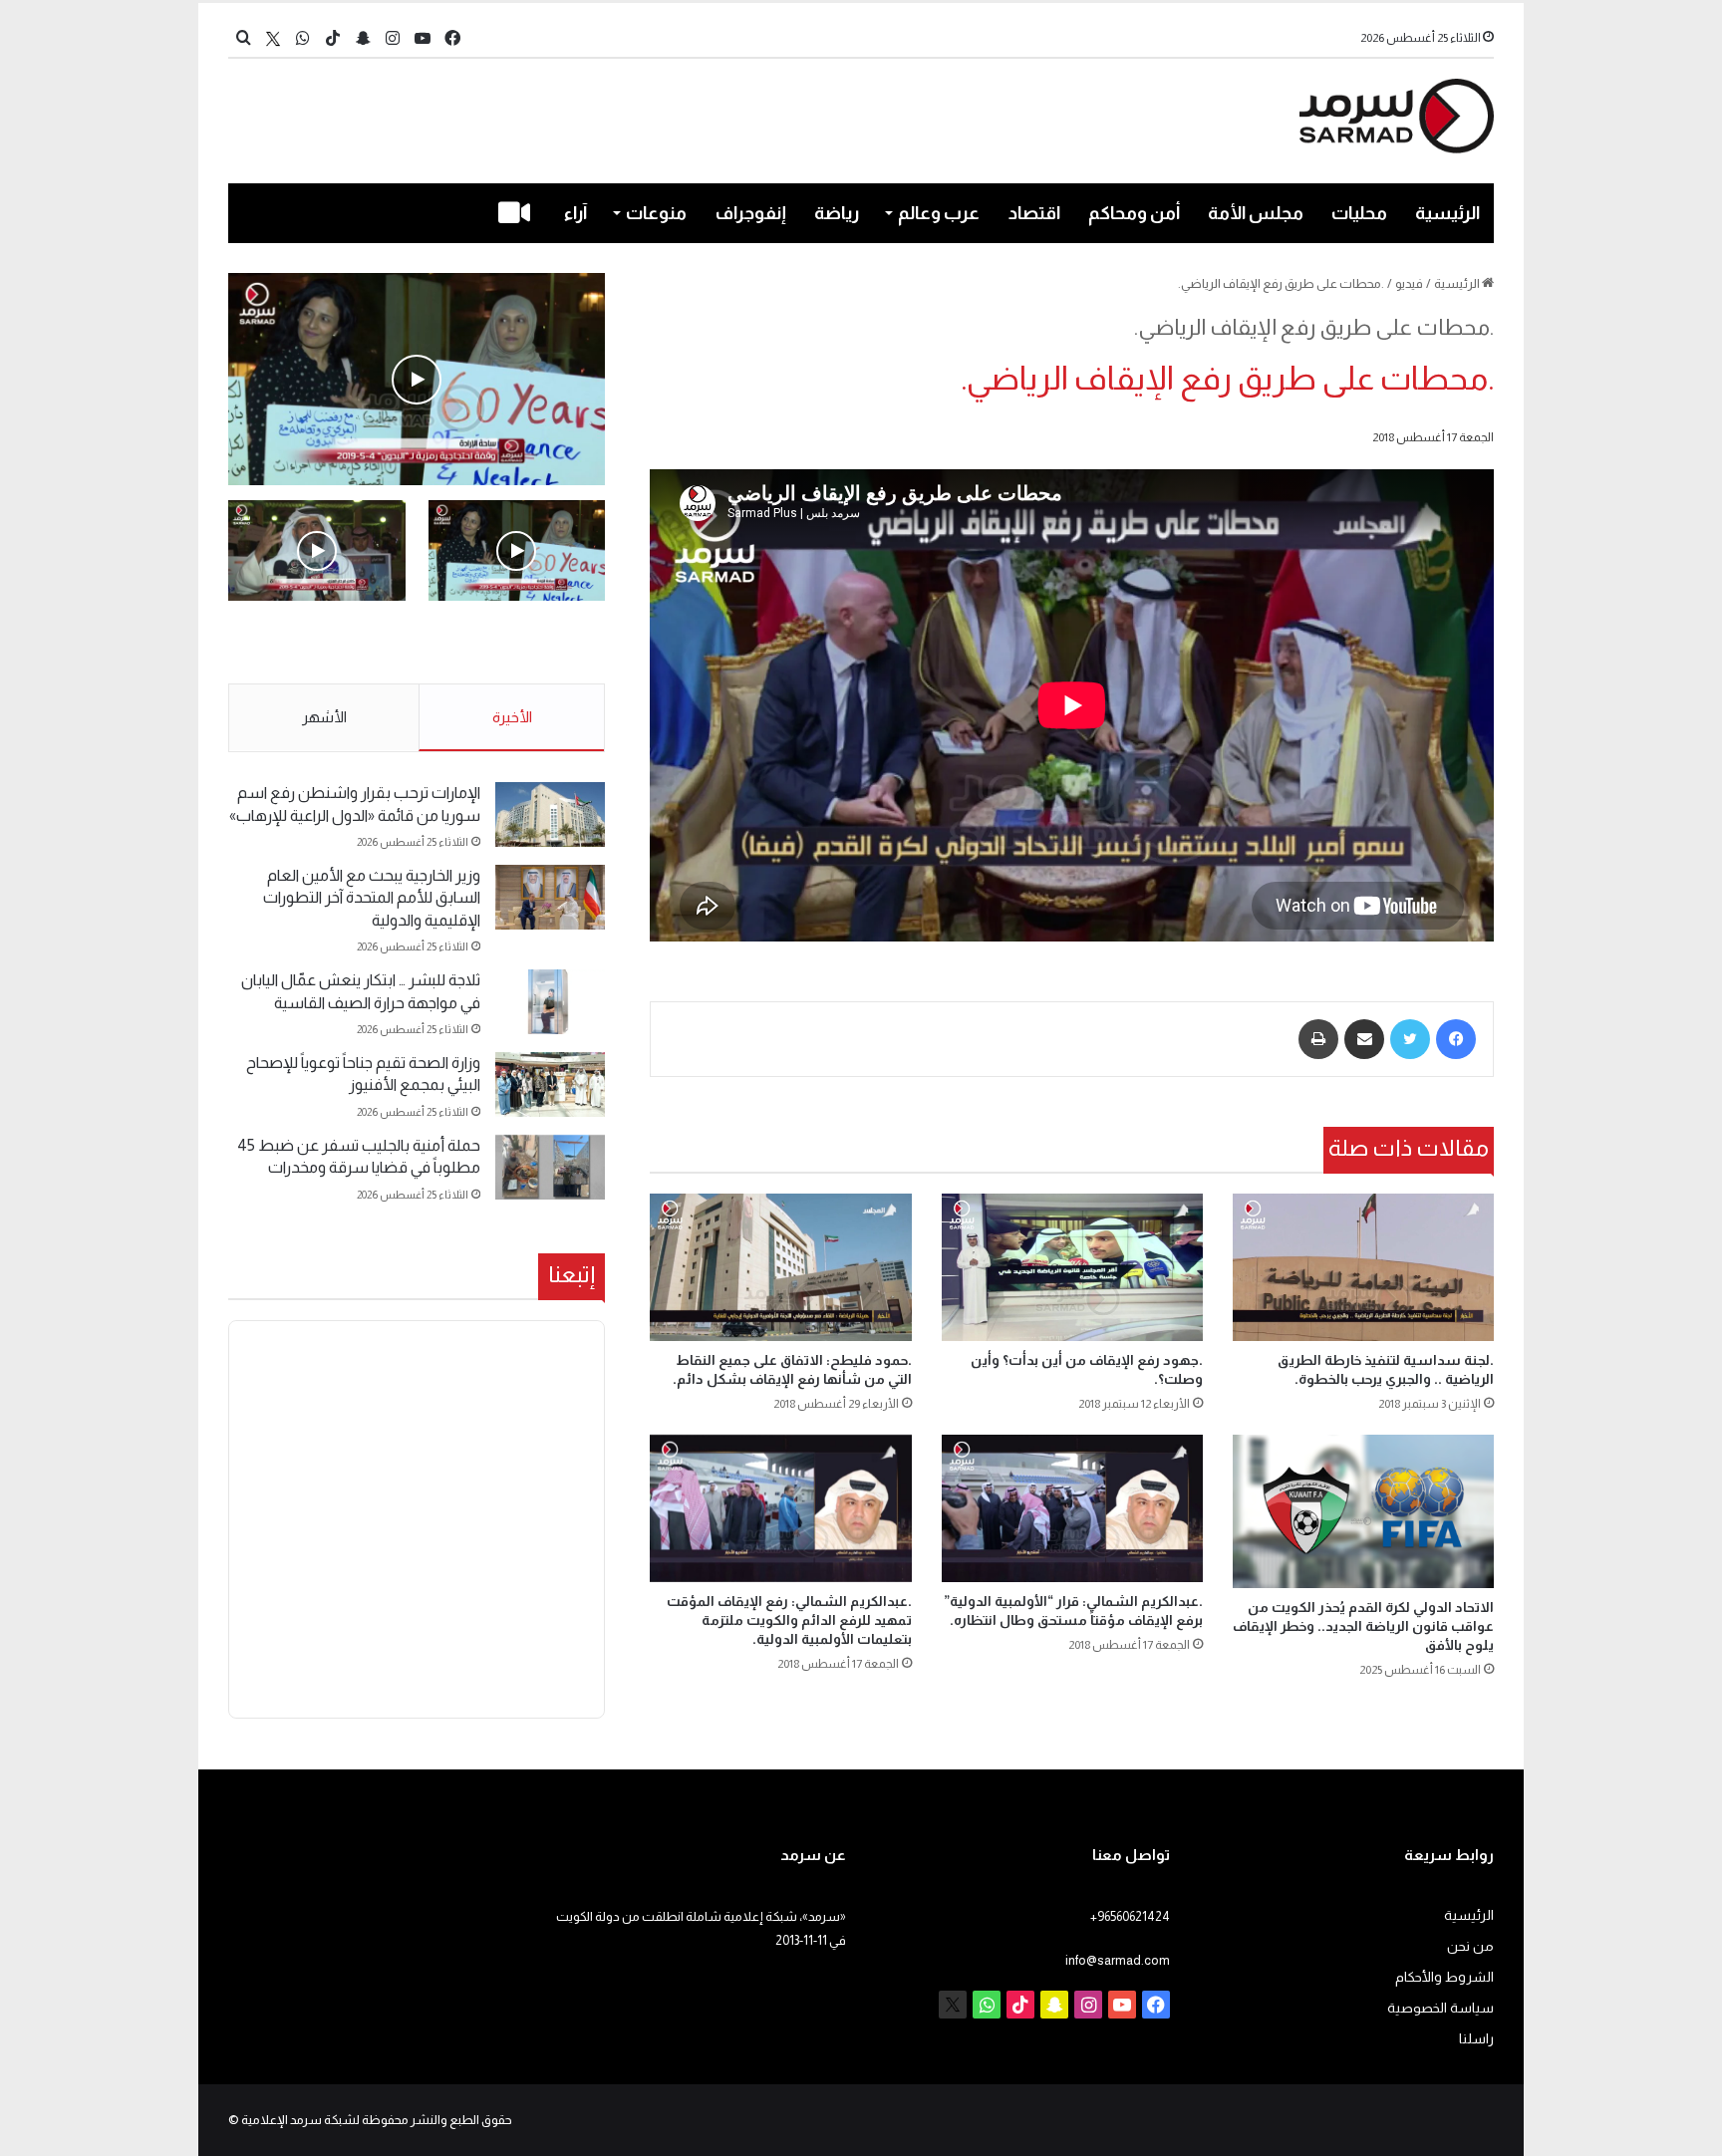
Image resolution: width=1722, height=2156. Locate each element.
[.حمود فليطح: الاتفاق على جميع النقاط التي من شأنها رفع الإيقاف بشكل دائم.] (780, 1267)
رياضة (837, 213)
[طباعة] (1318, 1039)
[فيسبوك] (1456, 1039)
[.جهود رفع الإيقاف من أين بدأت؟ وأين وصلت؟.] (1072, 1267)
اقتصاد (1034, 213)
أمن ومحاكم (1134, 213)
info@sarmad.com (1118, 1960)
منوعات (656, 213)
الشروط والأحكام (1444, 1977)
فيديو (1409, 283)
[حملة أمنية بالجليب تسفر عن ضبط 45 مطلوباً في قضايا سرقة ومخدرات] (550, 1167)
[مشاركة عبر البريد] (1364, 1039)
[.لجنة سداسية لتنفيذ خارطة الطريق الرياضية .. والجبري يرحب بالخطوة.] (1363, 1267)
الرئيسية (1447, 213)
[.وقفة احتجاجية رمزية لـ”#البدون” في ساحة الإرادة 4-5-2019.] (417, 379)
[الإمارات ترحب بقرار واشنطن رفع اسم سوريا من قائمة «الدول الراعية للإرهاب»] (550, 814)
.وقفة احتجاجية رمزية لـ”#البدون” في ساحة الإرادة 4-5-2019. (519, 644)
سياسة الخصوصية (1440, 2008)
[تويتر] (1410, 1039)
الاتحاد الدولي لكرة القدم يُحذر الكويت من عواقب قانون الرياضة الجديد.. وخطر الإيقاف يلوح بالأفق (1363, 1626)
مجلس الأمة (1256, 213)
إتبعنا (572, 1274)
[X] (273, 38)
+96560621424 (1130, 1916)
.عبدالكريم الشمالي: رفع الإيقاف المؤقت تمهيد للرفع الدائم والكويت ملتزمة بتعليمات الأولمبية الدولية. (789, 1620)
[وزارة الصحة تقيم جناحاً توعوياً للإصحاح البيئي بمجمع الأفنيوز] (550, 1084)
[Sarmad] (1397, 116)
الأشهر (324, 717)
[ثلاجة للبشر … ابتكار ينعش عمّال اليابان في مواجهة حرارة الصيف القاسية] (550, 1002)
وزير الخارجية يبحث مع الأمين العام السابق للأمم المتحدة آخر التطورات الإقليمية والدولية (372, 898)
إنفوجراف (751, 213)
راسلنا (1476, 2039)
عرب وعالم (939, 213)
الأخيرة (512, 717)
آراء (575, 213)
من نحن (1470, 1946)
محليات (1359, 213)
